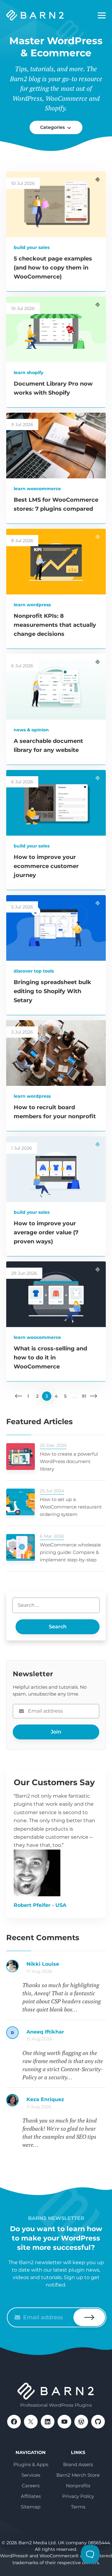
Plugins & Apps (31, 2464)
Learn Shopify (28, 373)
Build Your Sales (32, 247)
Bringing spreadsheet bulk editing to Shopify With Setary (52, 991)
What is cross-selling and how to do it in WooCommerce (50, 1358)
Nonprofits (78, 2486)
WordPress (81, 2422)
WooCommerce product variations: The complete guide (66, 2103)
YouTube (64, 2422)
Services (31, 2475)
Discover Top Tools (34, 971)
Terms (78, 2507)
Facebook (14, 2422)
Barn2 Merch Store (78, 2475)
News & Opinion (31, 730)
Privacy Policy (78, 2496)
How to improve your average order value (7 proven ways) (46, 1232)
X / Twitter (31, 2422)
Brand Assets (78, 2464)
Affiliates (31, 2496)
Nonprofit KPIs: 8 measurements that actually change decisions (55, 625)
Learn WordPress (32, 605)
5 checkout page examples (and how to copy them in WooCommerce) (53, 268)
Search (58, 1627)
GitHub (98, 2422)
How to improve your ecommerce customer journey (46, 866)
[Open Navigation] (102, 16)
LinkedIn (48, 2422)
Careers (31, 2486)
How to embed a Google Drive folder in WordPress (66, 1967)
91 (84, 1396)
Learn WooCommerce (37, 489)
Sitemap (31, 2507)
